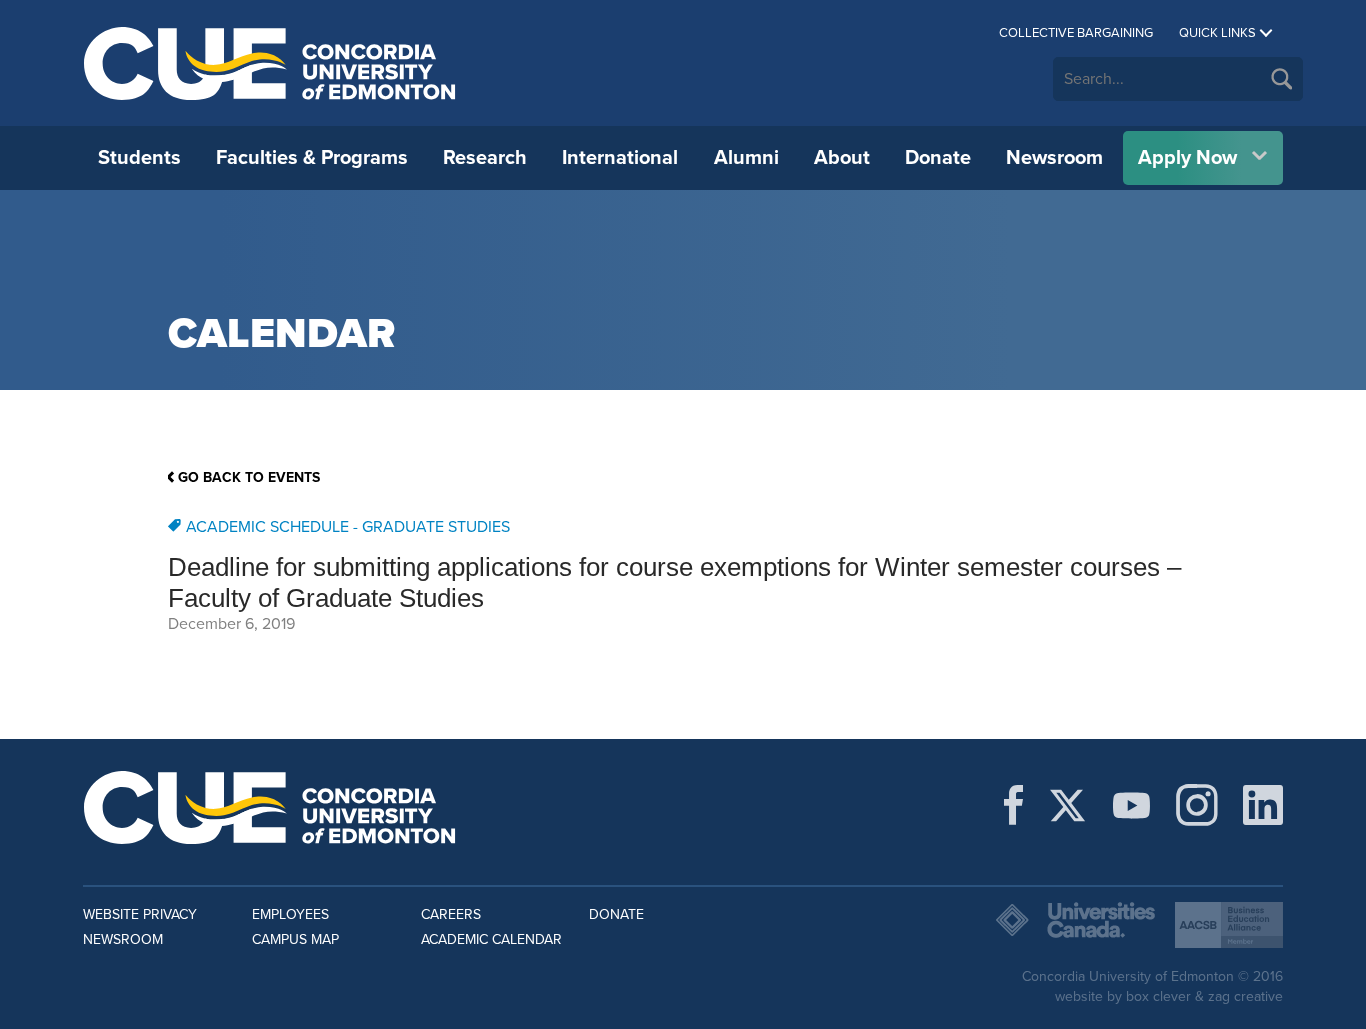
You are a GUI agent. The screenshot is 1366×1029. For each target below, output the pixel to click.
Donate (938, 158)
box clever (1158, 996)
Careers (451, 914)
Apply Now (1187, 158)
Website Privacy (140, 914)
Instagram (1197, 805)
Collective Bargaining (1076, 33)
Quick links (1217, 33)
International (620, 158)
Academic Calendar (491, 939)
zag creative (1245, 996)
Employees (290, 914)
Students (139, 158)
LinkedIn (1263, 805)
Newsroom (1054, 158)
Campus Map (295, 939)
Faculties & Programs (312, 158)
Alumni (746, 158)
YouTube (1131, 805)
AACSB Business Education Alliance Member (1229, 925)
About (842, 158)
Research (485, 158)
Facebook (1013, 805)
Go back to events (249, 477)
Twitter (1067, 805)
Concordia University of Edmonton (270, 63)
